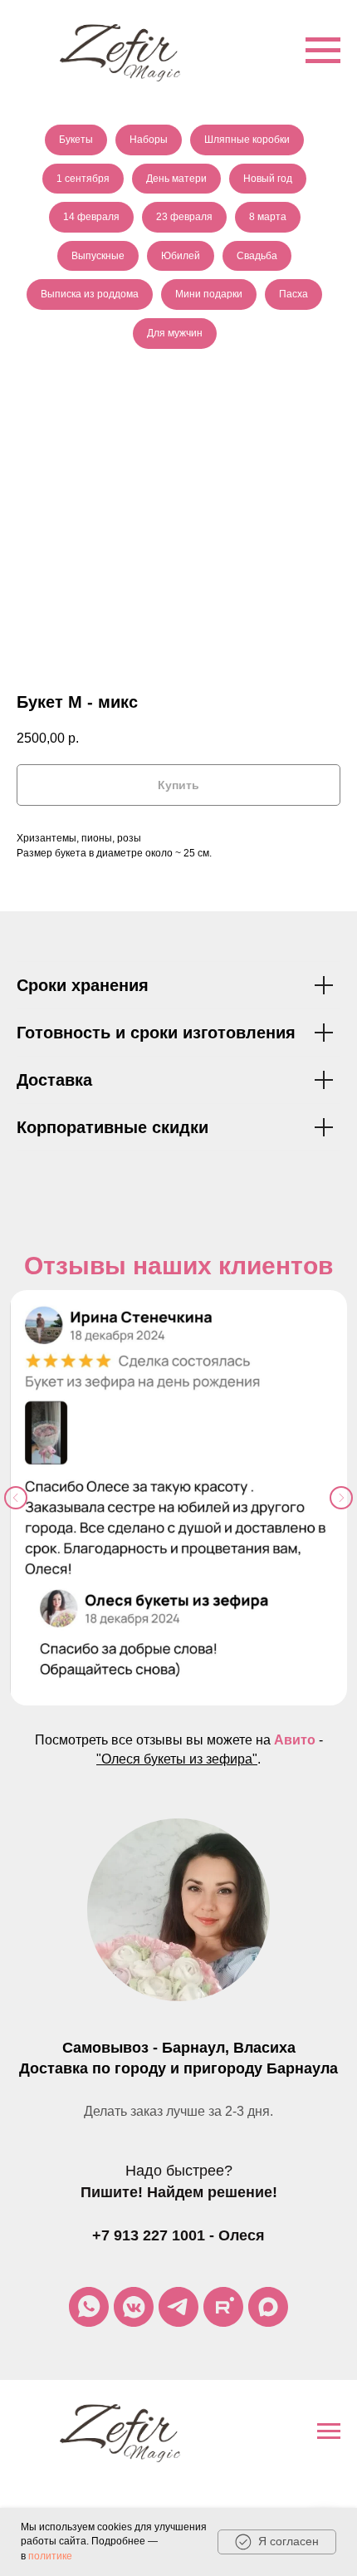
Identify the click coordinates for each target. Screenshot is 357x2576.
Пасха (293, 294)
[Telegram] (178, 2307)
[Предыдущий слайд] (16, 1498)
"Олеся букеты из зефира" (177, 1759)
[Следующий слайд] (341, 1498)
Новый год (268, 179)
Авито (295, 1740)
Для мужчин (175, 333)
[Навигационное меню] (323, 51)
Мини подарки (209, 294)
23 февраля (184, 217)
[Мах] (268, 2307)
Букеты (76, 140)
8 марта (268, 217)
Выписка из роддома (90, 294)
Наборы (149, 140)
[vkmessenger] (134, 2307)
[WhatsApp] (89, 2307)
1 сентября (83, 179)
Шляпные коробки (247, 140)
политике (50, 2556)
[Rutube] (223, 2307)
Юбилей (181, 256)
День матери (176, 179)
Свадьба (257, 256)
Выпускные (98, 256)
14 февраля (91, 217)
